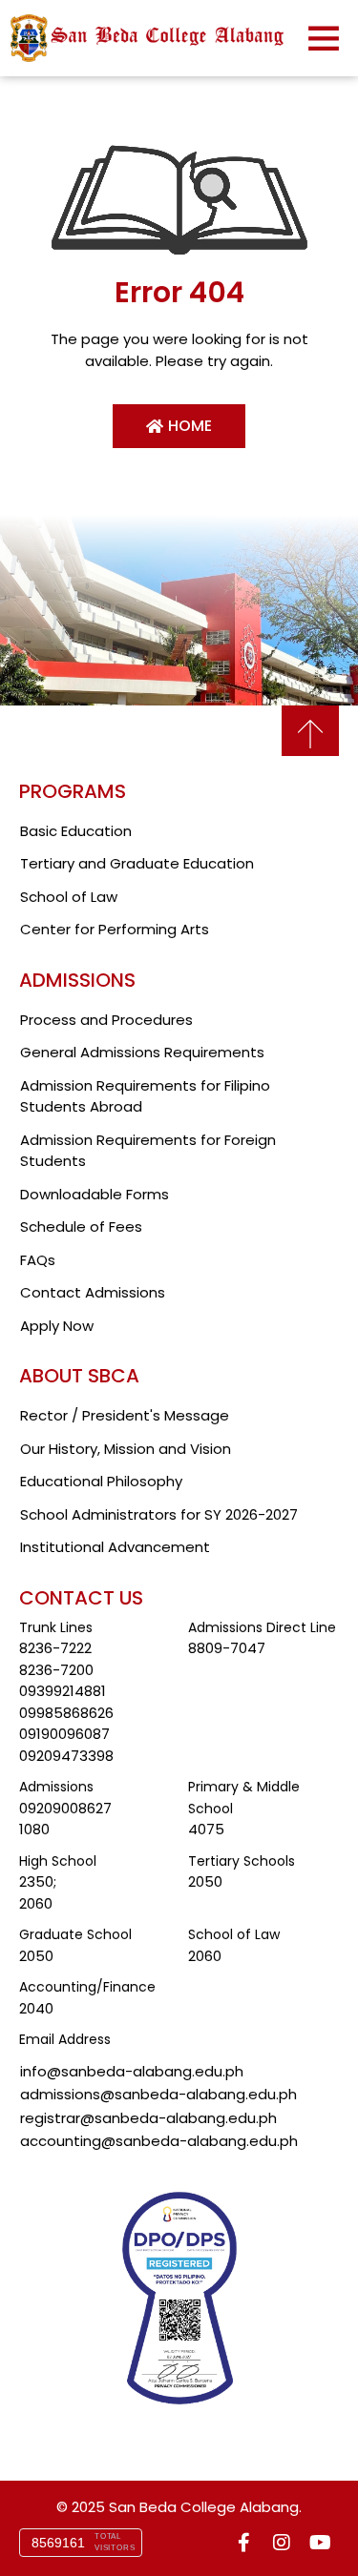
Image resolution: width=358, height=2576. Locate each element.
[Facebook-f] (243, 2543)
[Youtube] (320, 2543)
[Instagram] (282, 2543)
